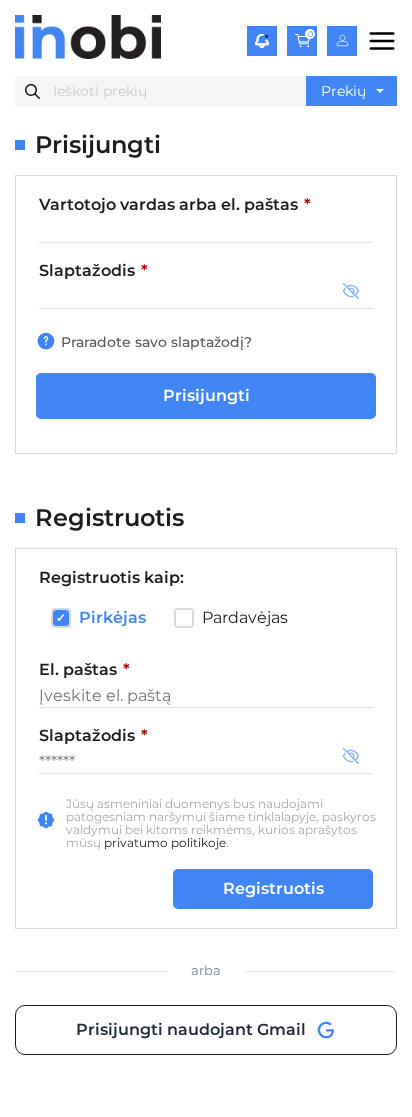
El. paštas (130, 669)
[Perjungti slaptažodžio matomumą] (351, 292)
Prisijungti (206, 395)
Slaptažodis (93, 270)
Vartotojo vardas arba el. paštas (175, 204)
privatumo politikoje (165, 842)
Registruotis (273, 888)
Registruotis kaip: (111, 577)
